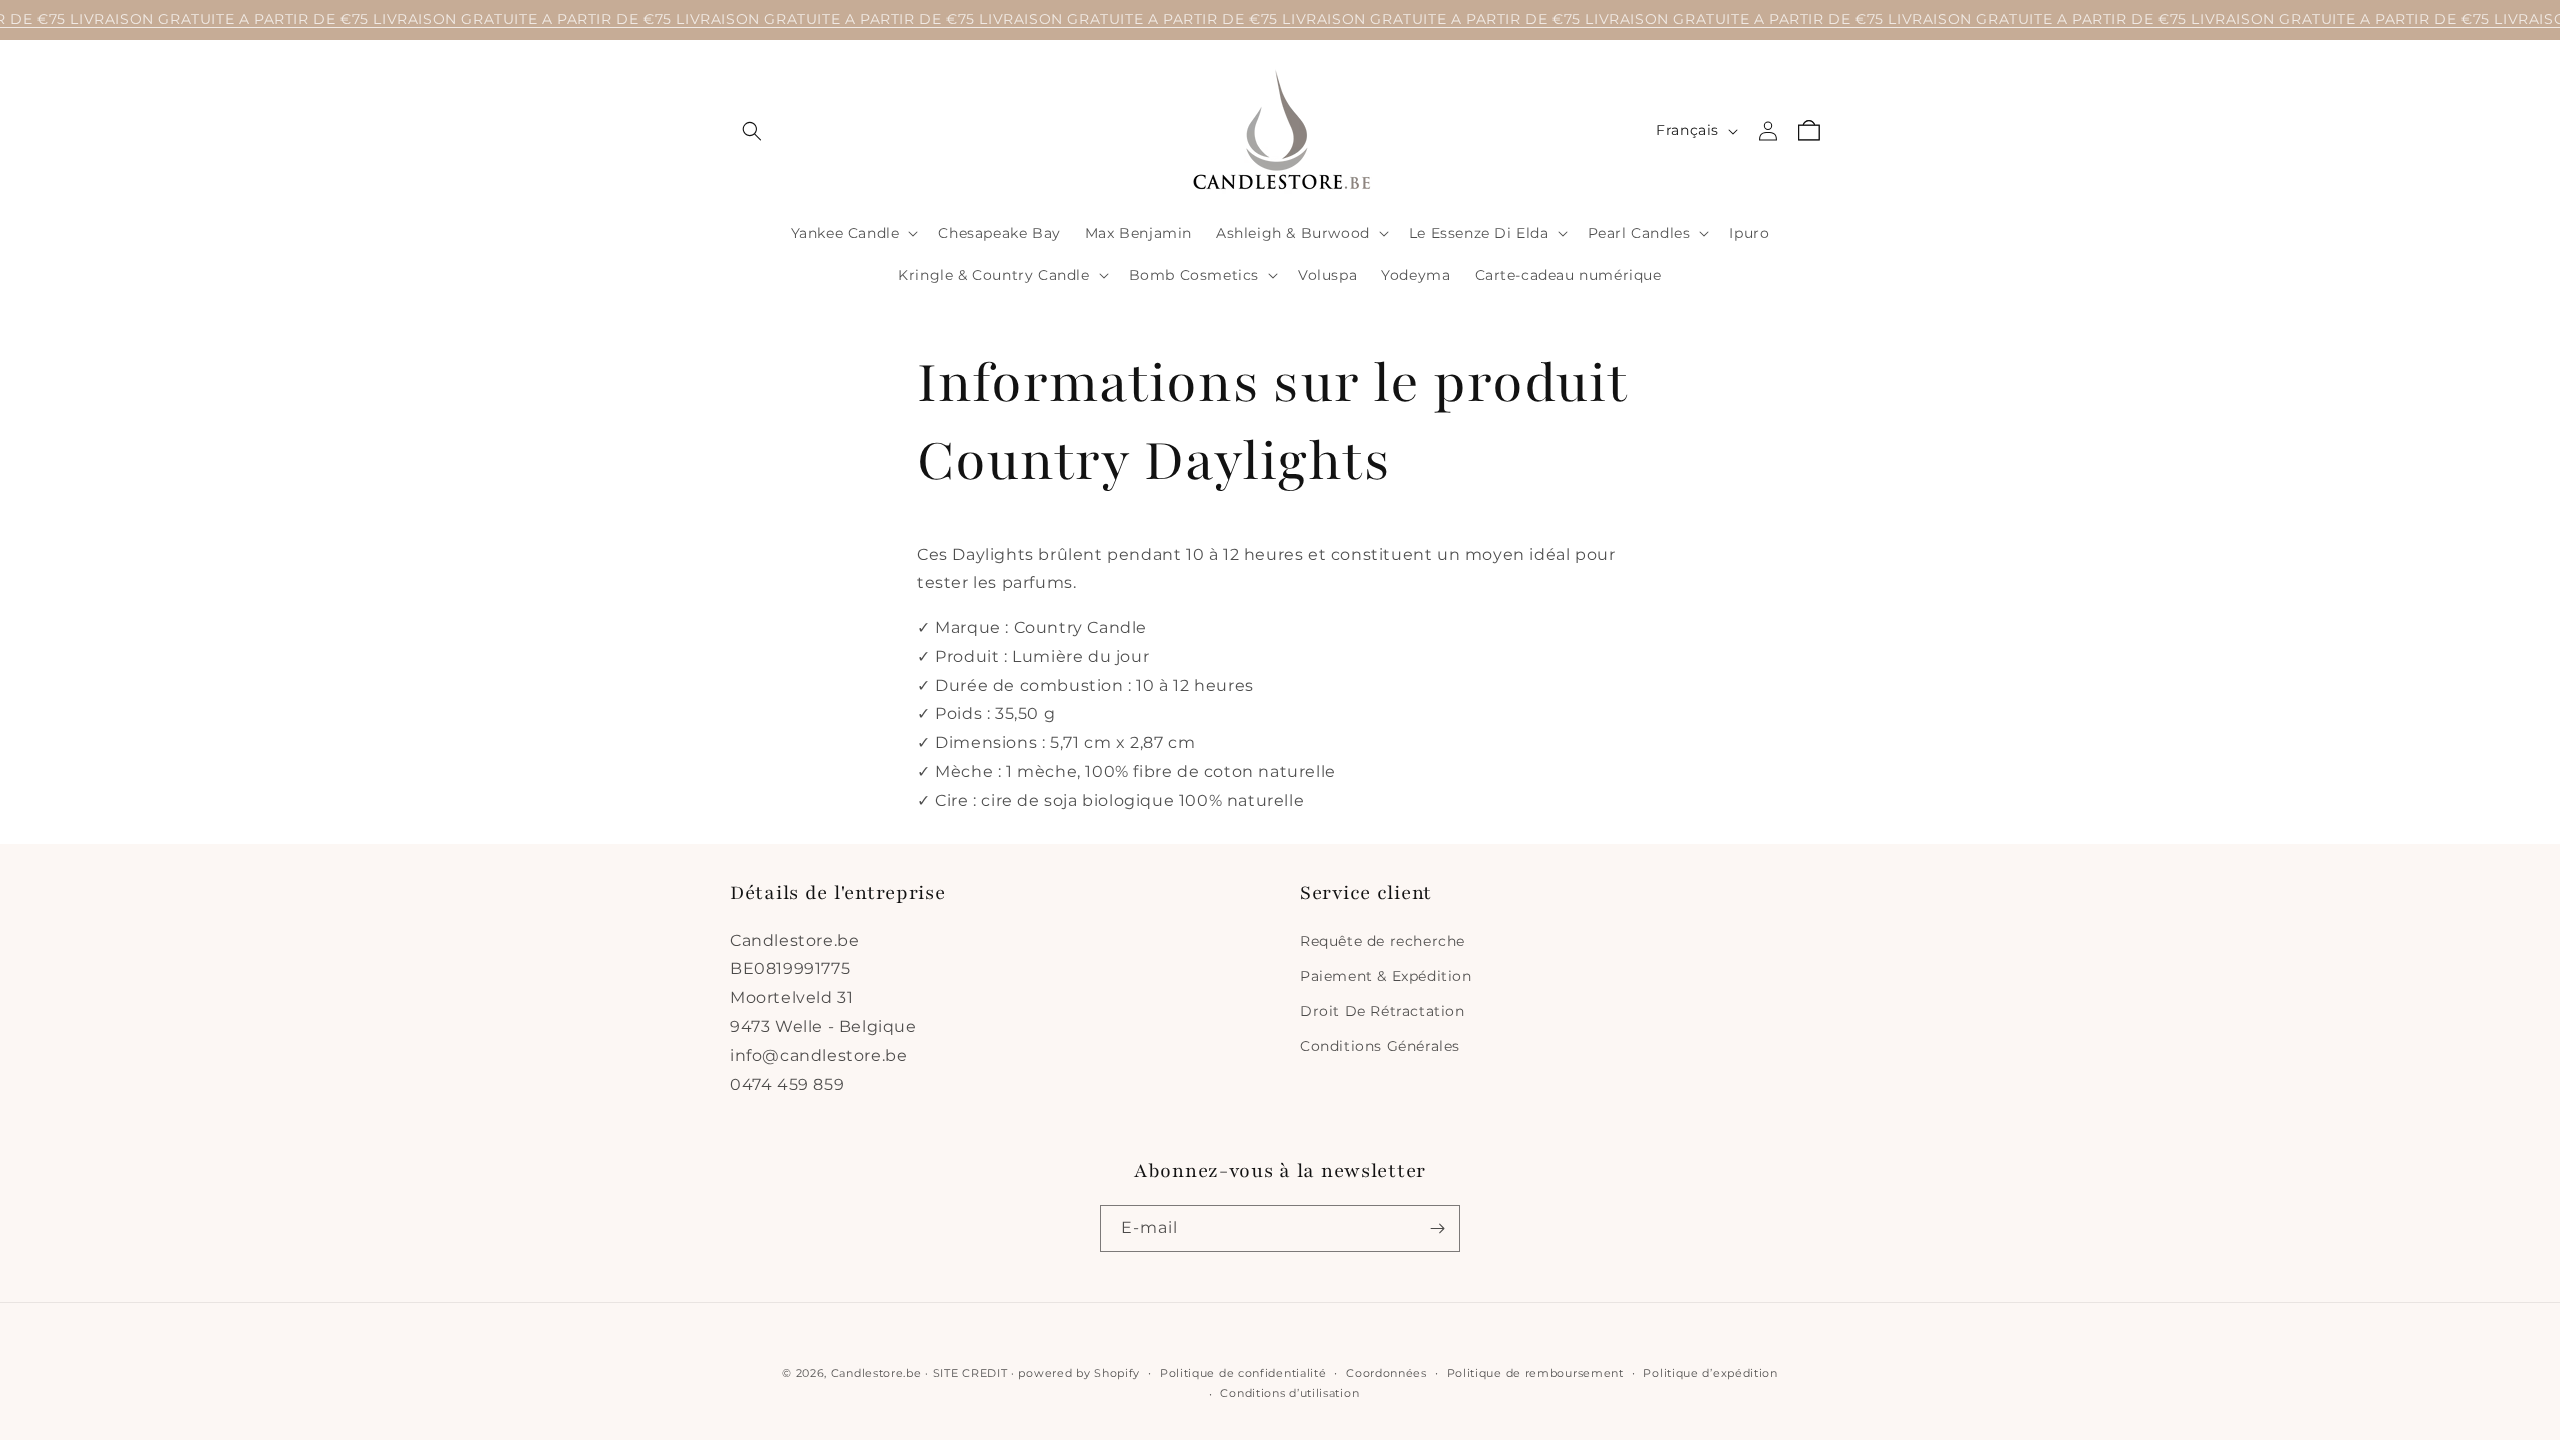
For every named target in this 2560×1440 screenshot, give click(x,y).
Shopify (1117, 1373)
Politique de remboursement (1535, 1373)
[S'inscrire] (1437, 1228)
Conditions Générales (1380, 1046)
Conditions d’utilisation (1289, 1393)
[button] (752, 131)
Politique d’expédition (1710, 1373)
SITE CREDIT (970, 1373)
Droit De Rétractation (1382, 1011)
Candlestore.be (876, 1373)
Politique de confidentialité (1243, 1373)
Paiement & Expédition (1386, 976)
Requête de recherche (1382, 941)
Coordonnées (1386, 1373)
